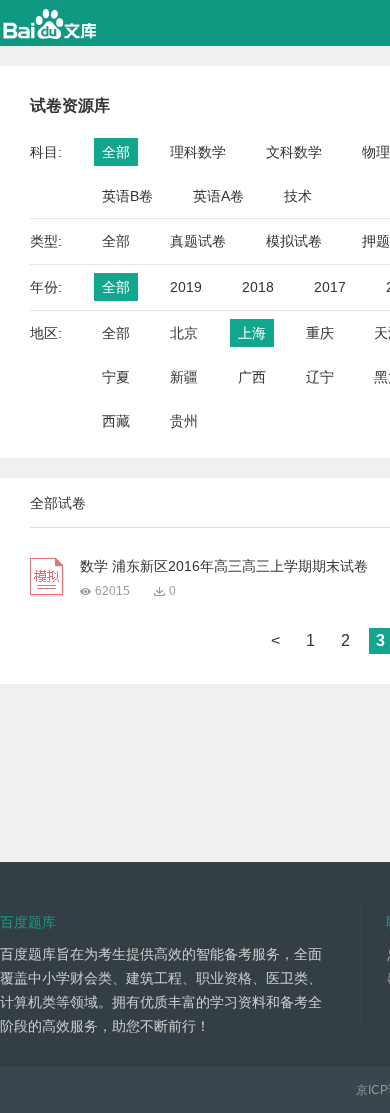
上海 (252, 333)
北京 (184, 333)
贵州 (184, 421)
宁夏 (116, 377)
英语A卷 (218, 196)
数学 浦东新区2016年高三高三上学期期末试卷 (224, 566)
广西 (252, 377)
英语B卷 (127, 196)
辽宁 (320, 377)
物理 (376, 152)
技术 (298, 196)
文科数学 (294, 152)
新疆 (184, 377)
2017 (330, 287)
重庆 (320, 333)
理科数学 (198, 152)
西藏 (116, 421)
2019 (186, 287)
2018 (258, 287)
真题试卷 (198, 241)
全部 (116, 152)
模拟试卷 (294, 241)
